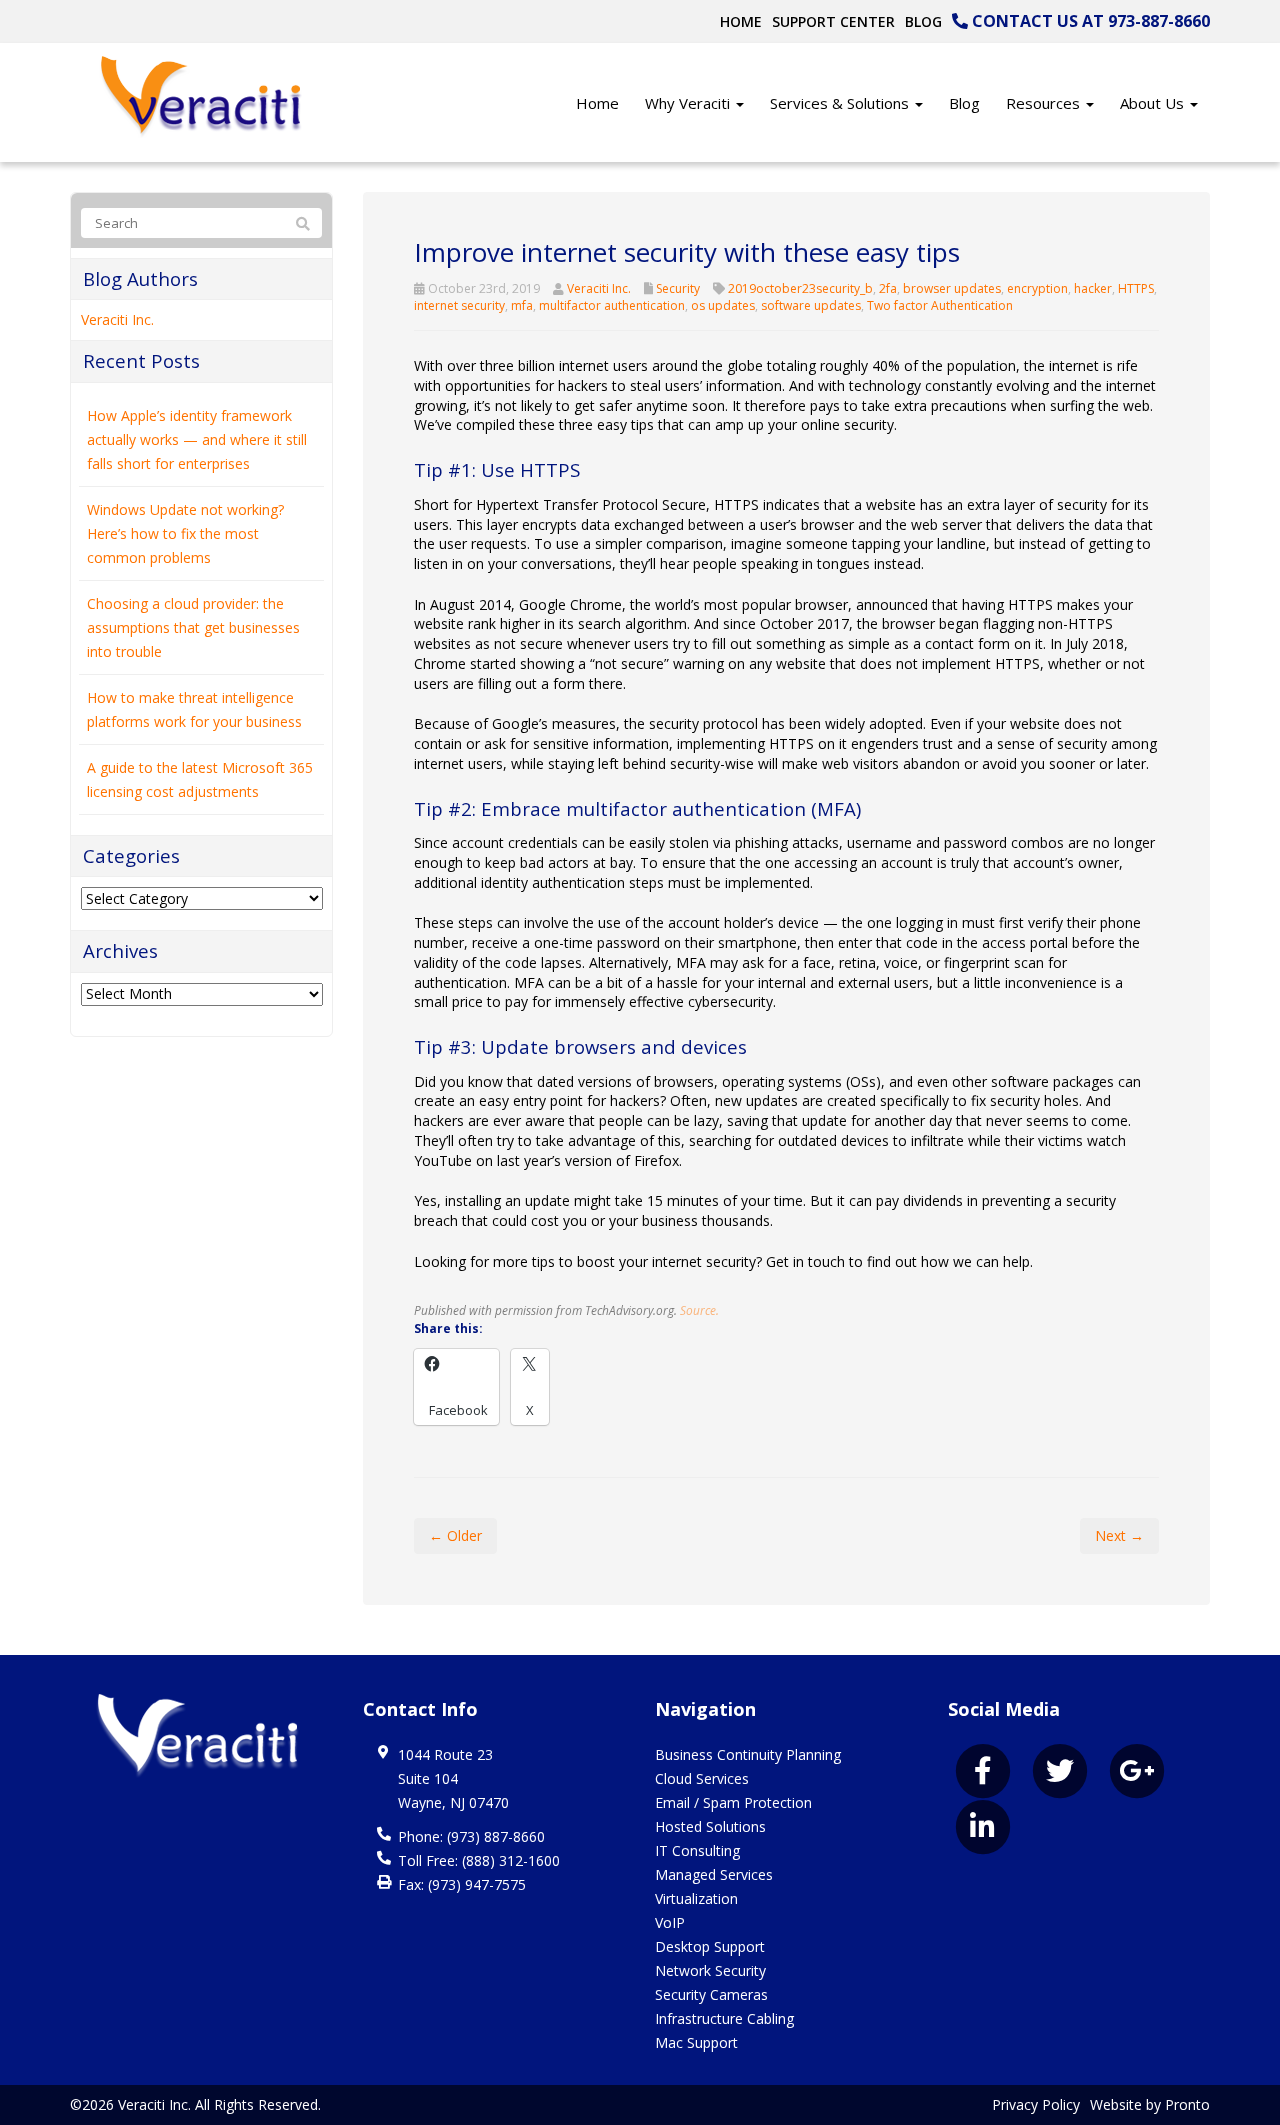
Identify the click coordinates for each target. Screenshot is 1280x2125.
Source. (699, 1310)
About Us (1154, 103)
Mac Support (696, 2042)
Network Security (710, 1970)
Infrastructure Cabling (724, 2018)
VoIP (670, 1922)
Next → (1119, 1535)
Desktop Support (710, 1946)
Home (741, 21)
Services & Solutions (841, 103)
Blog (923, 21)
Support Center (833, 21)
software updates (811, 305)
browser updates (952, 288)
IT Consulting (697, 1850)
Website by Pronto (1150, 2104)
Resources (1045, 103)
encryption (1037, 288)
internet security (459, 305)
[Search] (303, 224)
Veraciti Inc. (599, 288)
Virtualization (696, 1898)
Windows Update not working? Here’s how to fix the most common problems (185, 533)
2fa (888, 288)
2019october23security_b (800, 288)
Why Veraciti (689, 103)
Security (678, 288)
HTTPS (1136, 288)
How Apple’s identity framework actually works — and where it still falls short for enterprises (197, 439)
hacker (1093, 288)
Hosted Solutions (710, 1826)
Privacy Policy (1036, 2104)
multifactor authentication (612, 305)
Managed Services (714, 1874)
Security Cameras (711, 1994)
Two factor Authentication (940, 305)
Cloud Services (702, 1778)
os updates (723, 305)
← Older (455, 1535)
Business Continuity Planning (748, 1754)
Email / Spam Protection (733, 1802)
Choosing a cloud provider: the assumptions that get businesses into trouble (193, 627)
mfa (522, 305)
